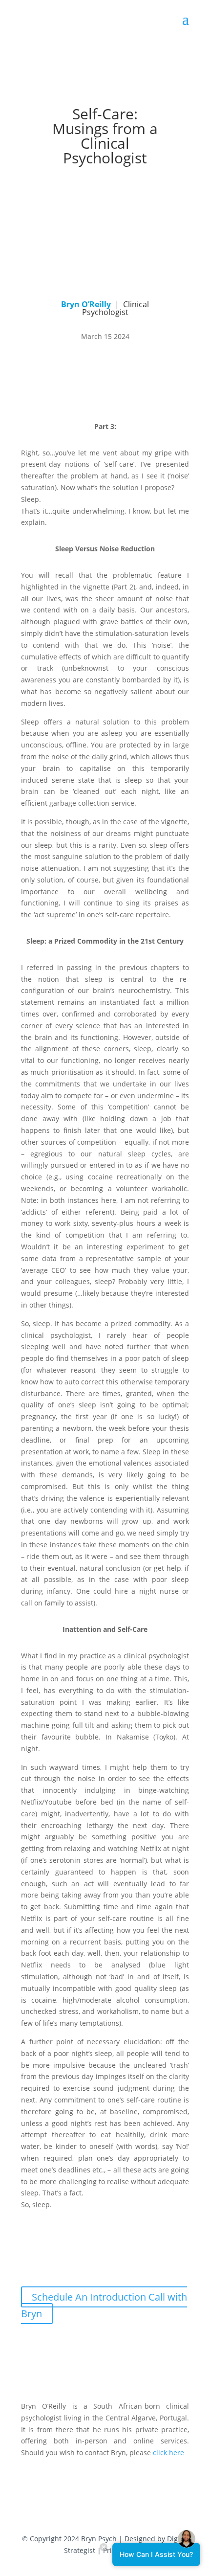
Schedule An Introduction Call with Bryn (104, 2305)
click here (168, 2452)
